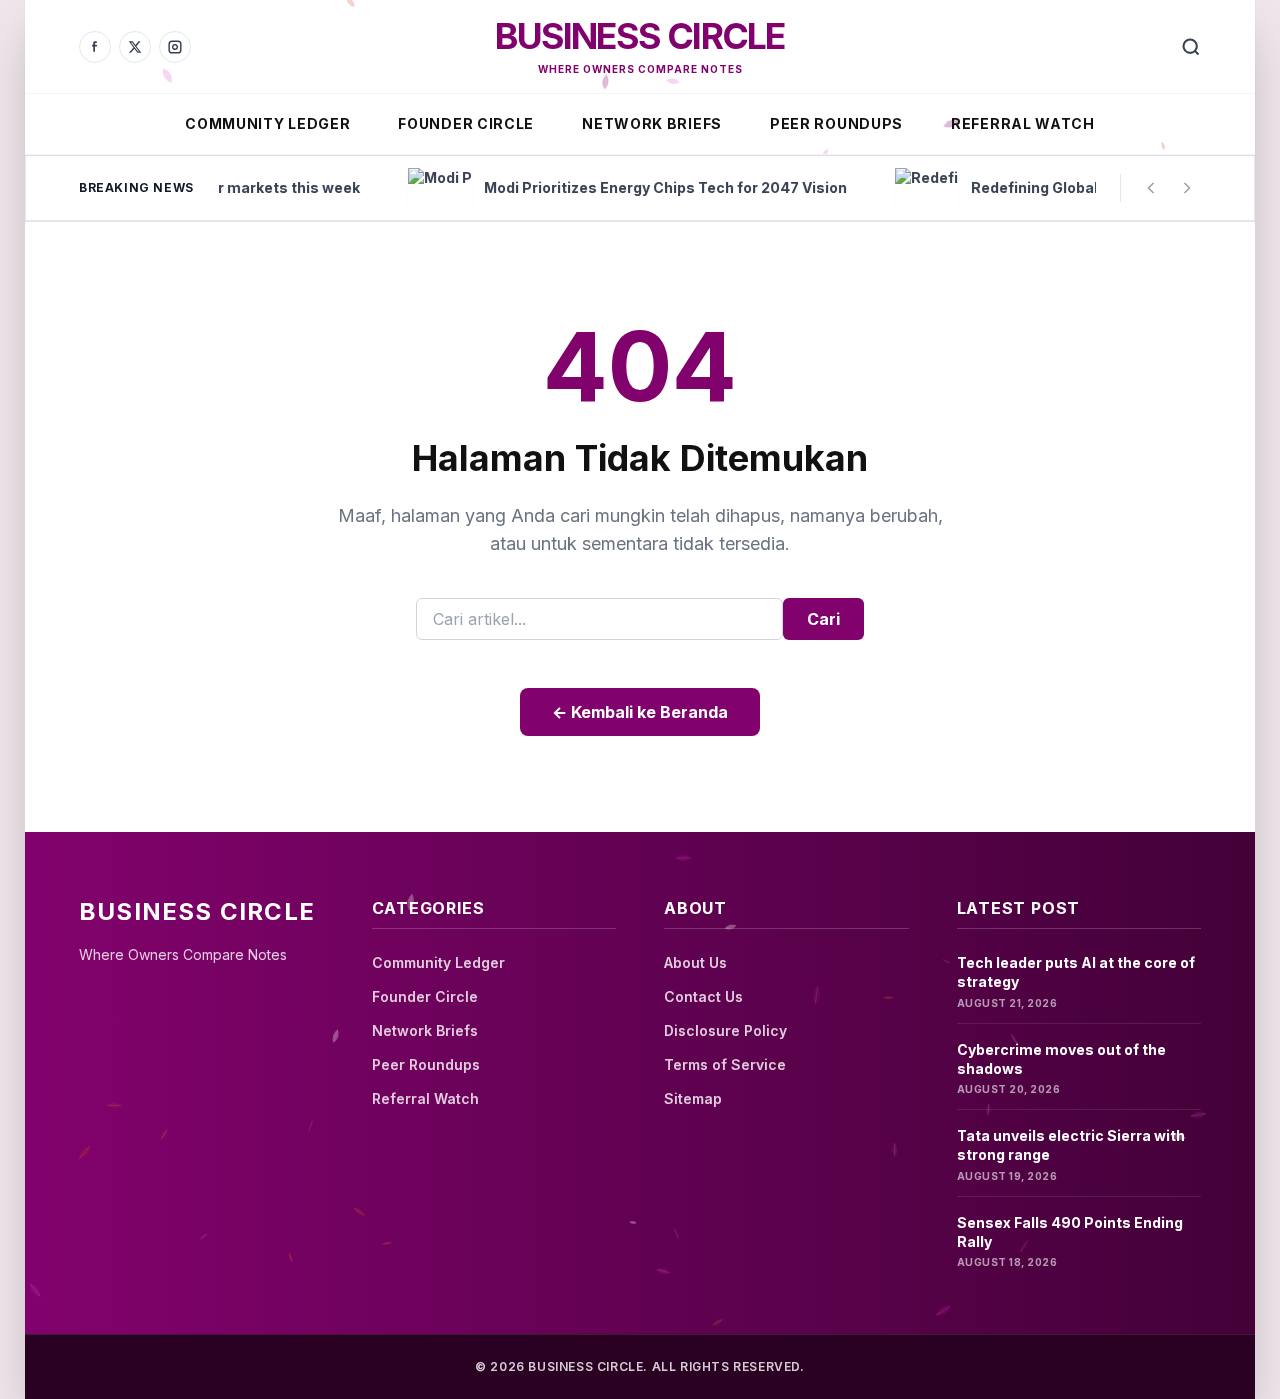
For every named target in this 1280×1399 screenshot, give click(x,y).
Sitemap (693, 1098)
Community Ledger (267, 123)
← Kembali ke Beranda (640, 712)
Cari (823, 619)
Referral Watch (1023, 123)
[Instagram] (175, 47)
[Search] (1191, 47)
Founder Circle (466, 123)
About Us (695, 962)
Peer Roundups (836, 123)
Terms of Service (725, 1064)
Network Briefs (652, 123)
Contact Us (703, 996)
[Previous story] (1151, 188)
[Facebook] (95, 47)
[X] (135, 47)
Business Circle (639, 36)
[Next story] (1187, 188)
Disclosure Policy (725, 1030)
